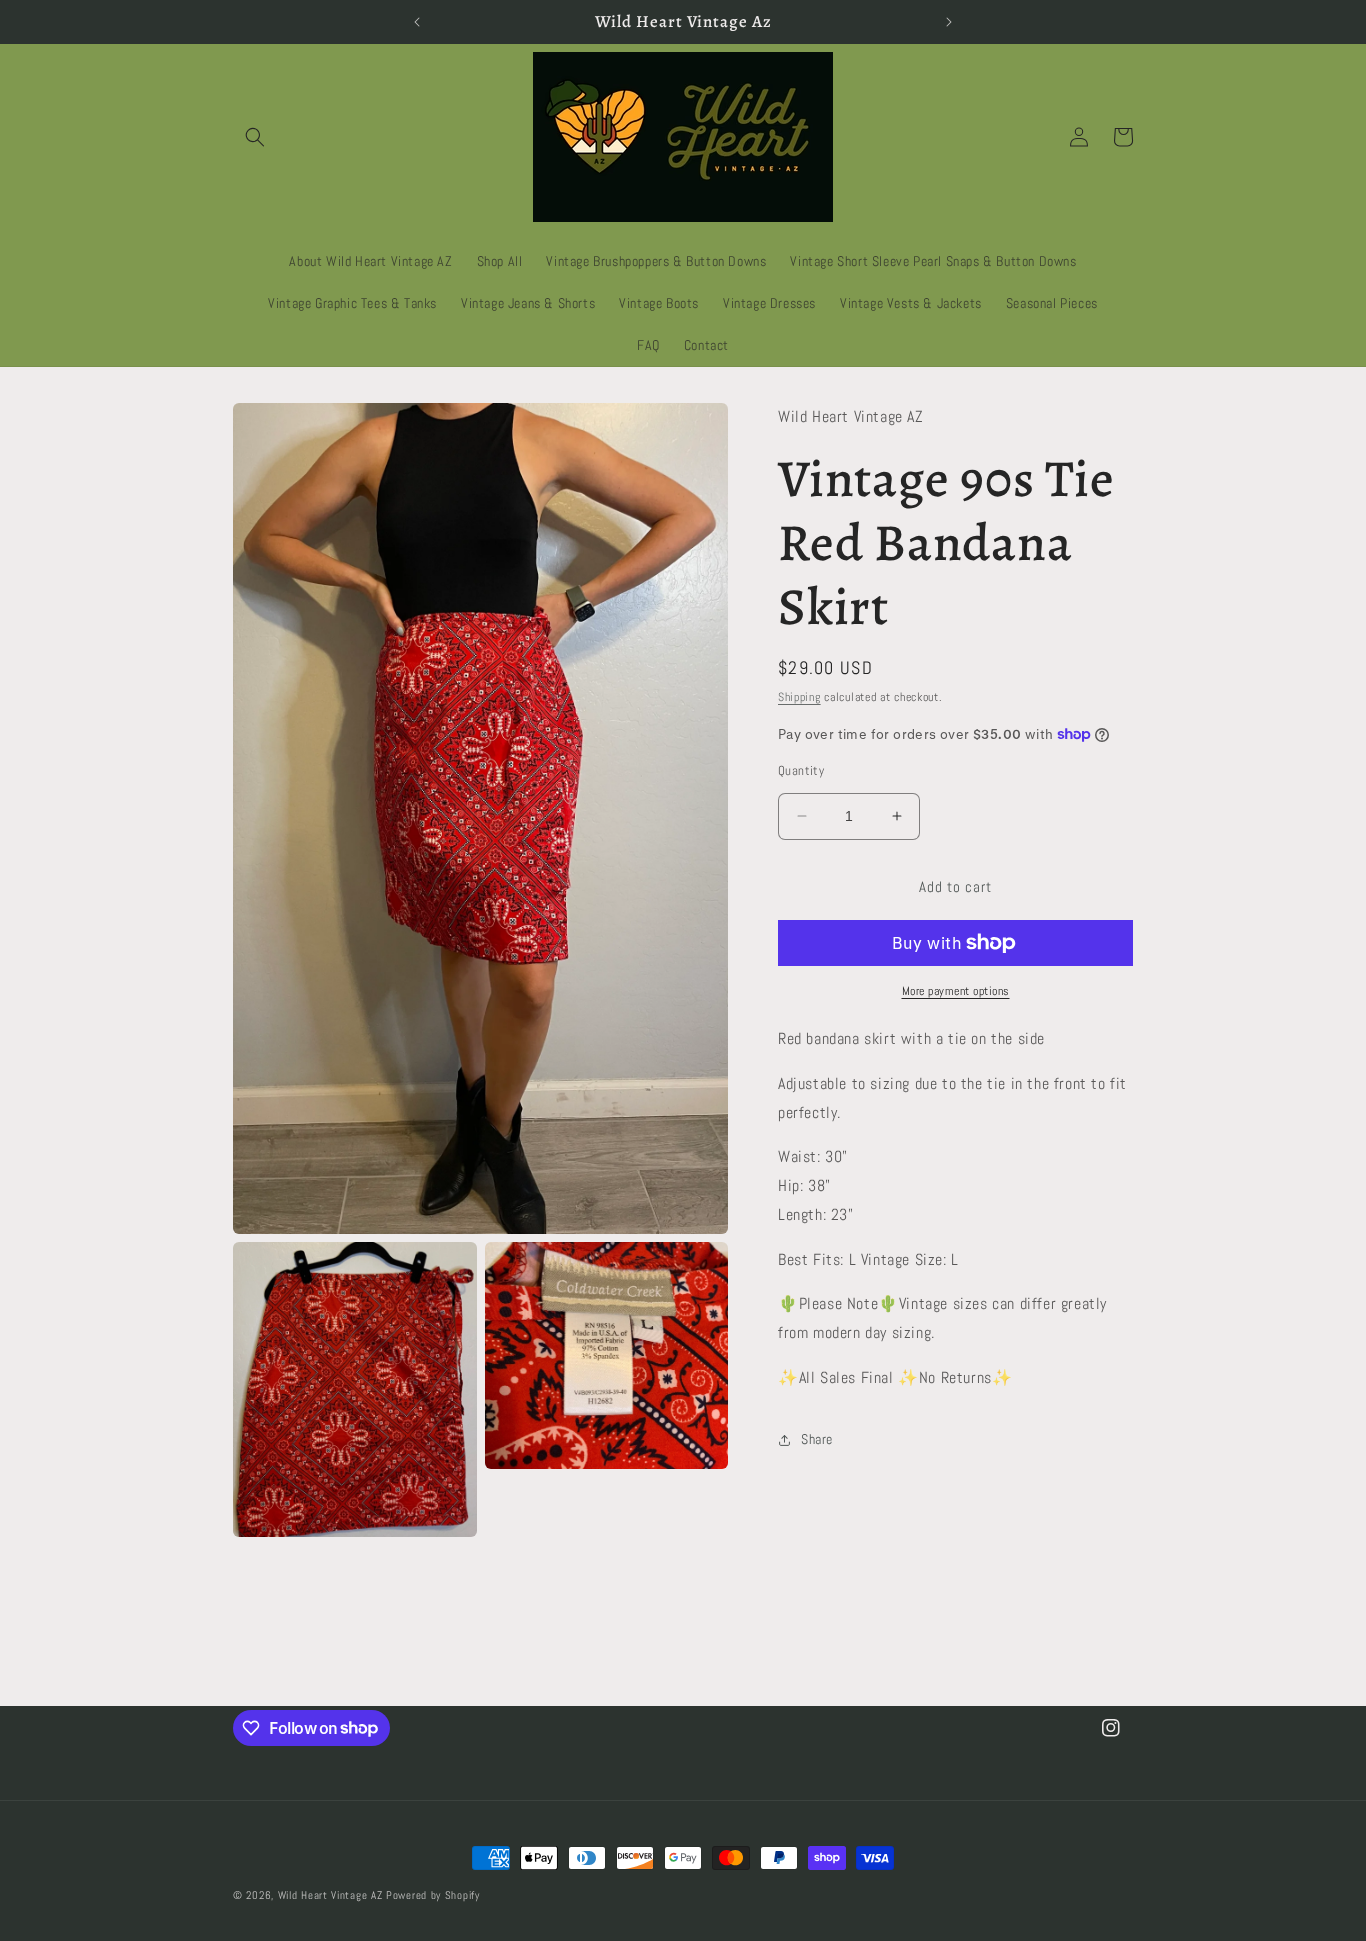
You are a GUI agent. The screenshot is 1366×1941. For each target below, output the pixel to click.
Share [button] (817, 1439)
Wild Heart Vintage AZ (330, 1895)
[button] (255, 137)
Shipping (799, 697)
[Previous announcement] (417, 22)
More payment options (956, 991)
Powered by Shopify (433, 1895)
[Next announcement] (949, 22)
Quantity (801, 770)
